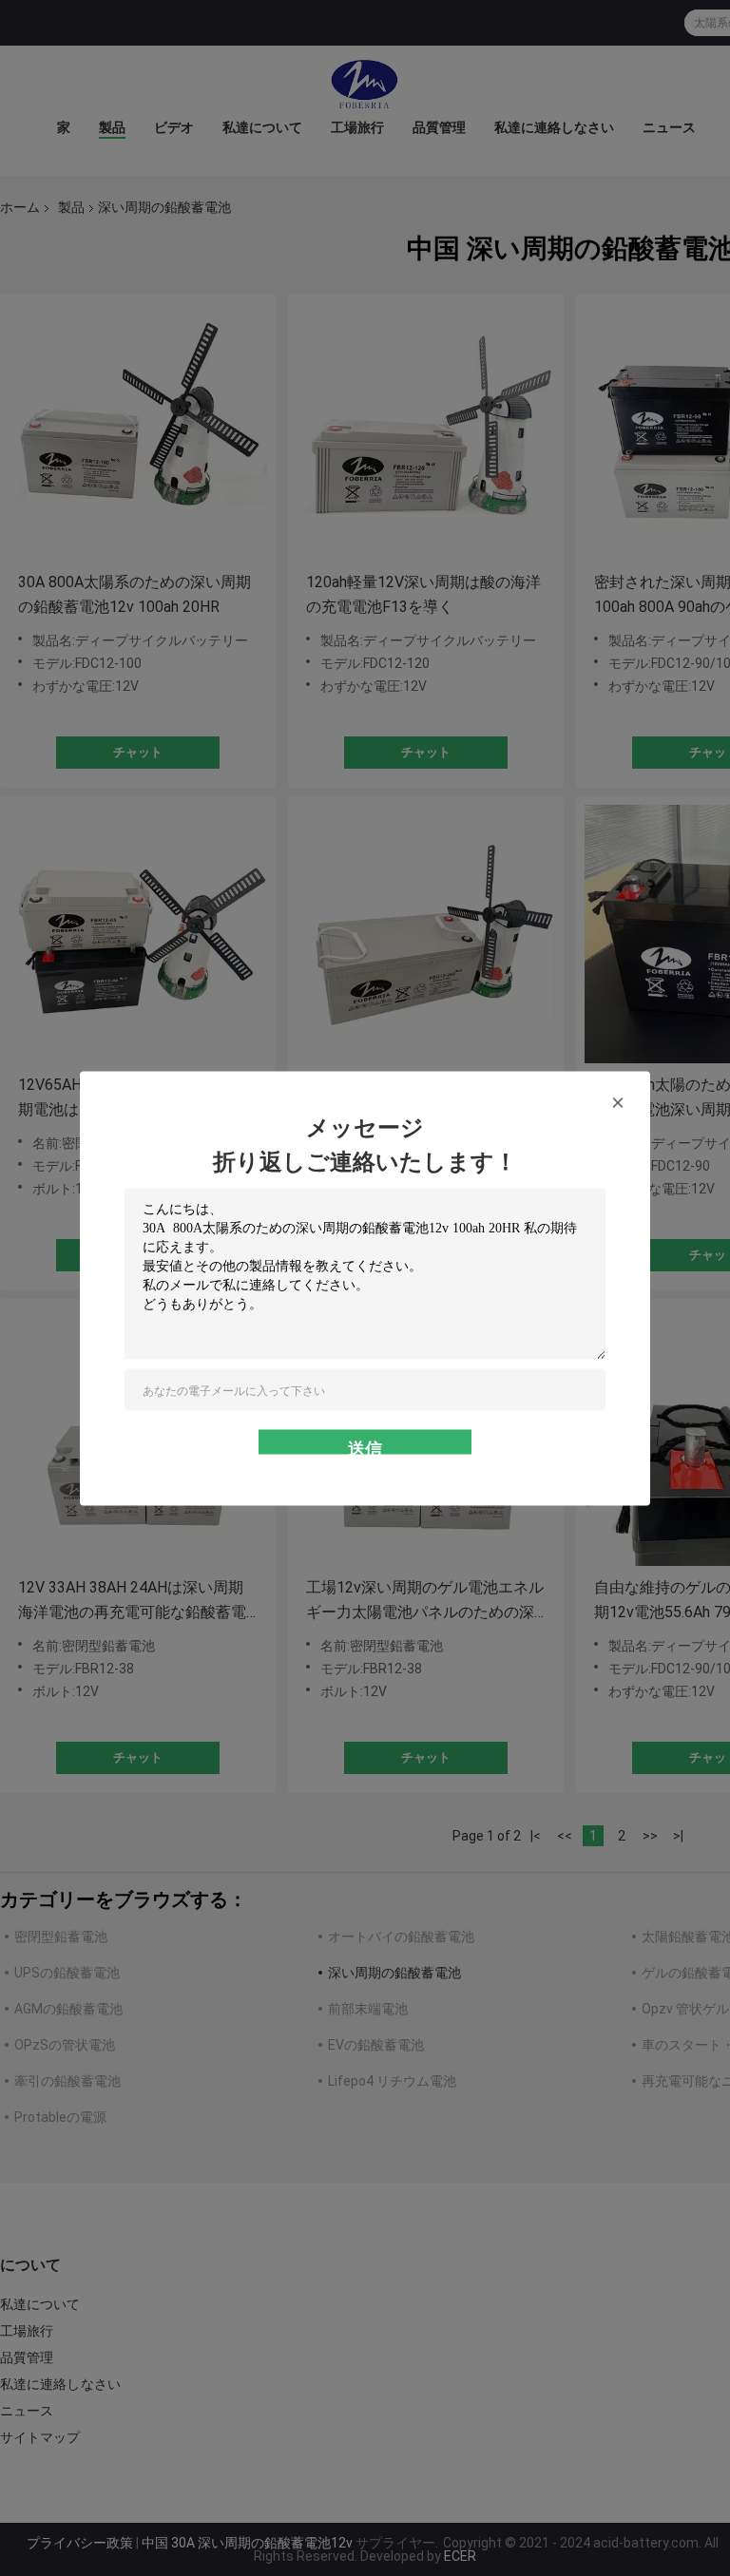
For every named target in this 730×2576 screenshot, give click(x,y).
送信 (365, 1446)
